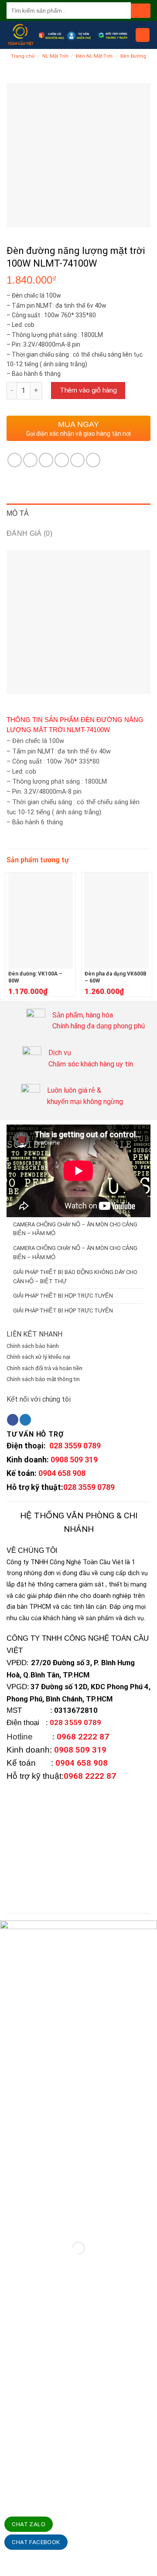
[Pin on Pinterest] (77, 460)
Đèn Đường (133, 56)
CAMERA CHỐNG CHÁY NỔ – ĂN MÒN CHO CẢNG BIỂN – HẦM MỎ (75, 1229)
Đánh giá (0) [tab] (29, 533)
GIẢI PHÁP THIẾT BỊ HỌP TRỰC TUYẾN (63, 1296)
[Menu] (143, 35)
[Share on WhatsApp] (15, 460)
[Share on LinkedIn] (93, 460)
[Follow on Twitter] (25, 1420)
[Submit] (141, 11)
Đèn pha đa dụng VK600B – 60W (116, 977)
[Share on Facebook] (30, 460)
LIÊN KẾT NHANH (34, 1334)
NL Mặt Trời (55, 56)
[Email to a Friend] (62, 460)
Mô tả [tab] (18, 513)
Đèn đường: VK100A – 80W (35, 977)
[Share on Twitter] (46, 460)
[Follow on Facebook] (13, 1420)
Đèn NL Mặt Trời (94, 56)
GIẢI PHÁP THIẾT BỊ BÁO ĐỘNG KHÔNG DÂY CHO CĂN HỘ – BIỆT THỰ (75, 1277)
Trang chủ (23, 56)
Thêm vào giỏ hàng (88, 390)
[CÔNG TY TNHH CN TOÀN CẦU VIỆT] (20, 35)
